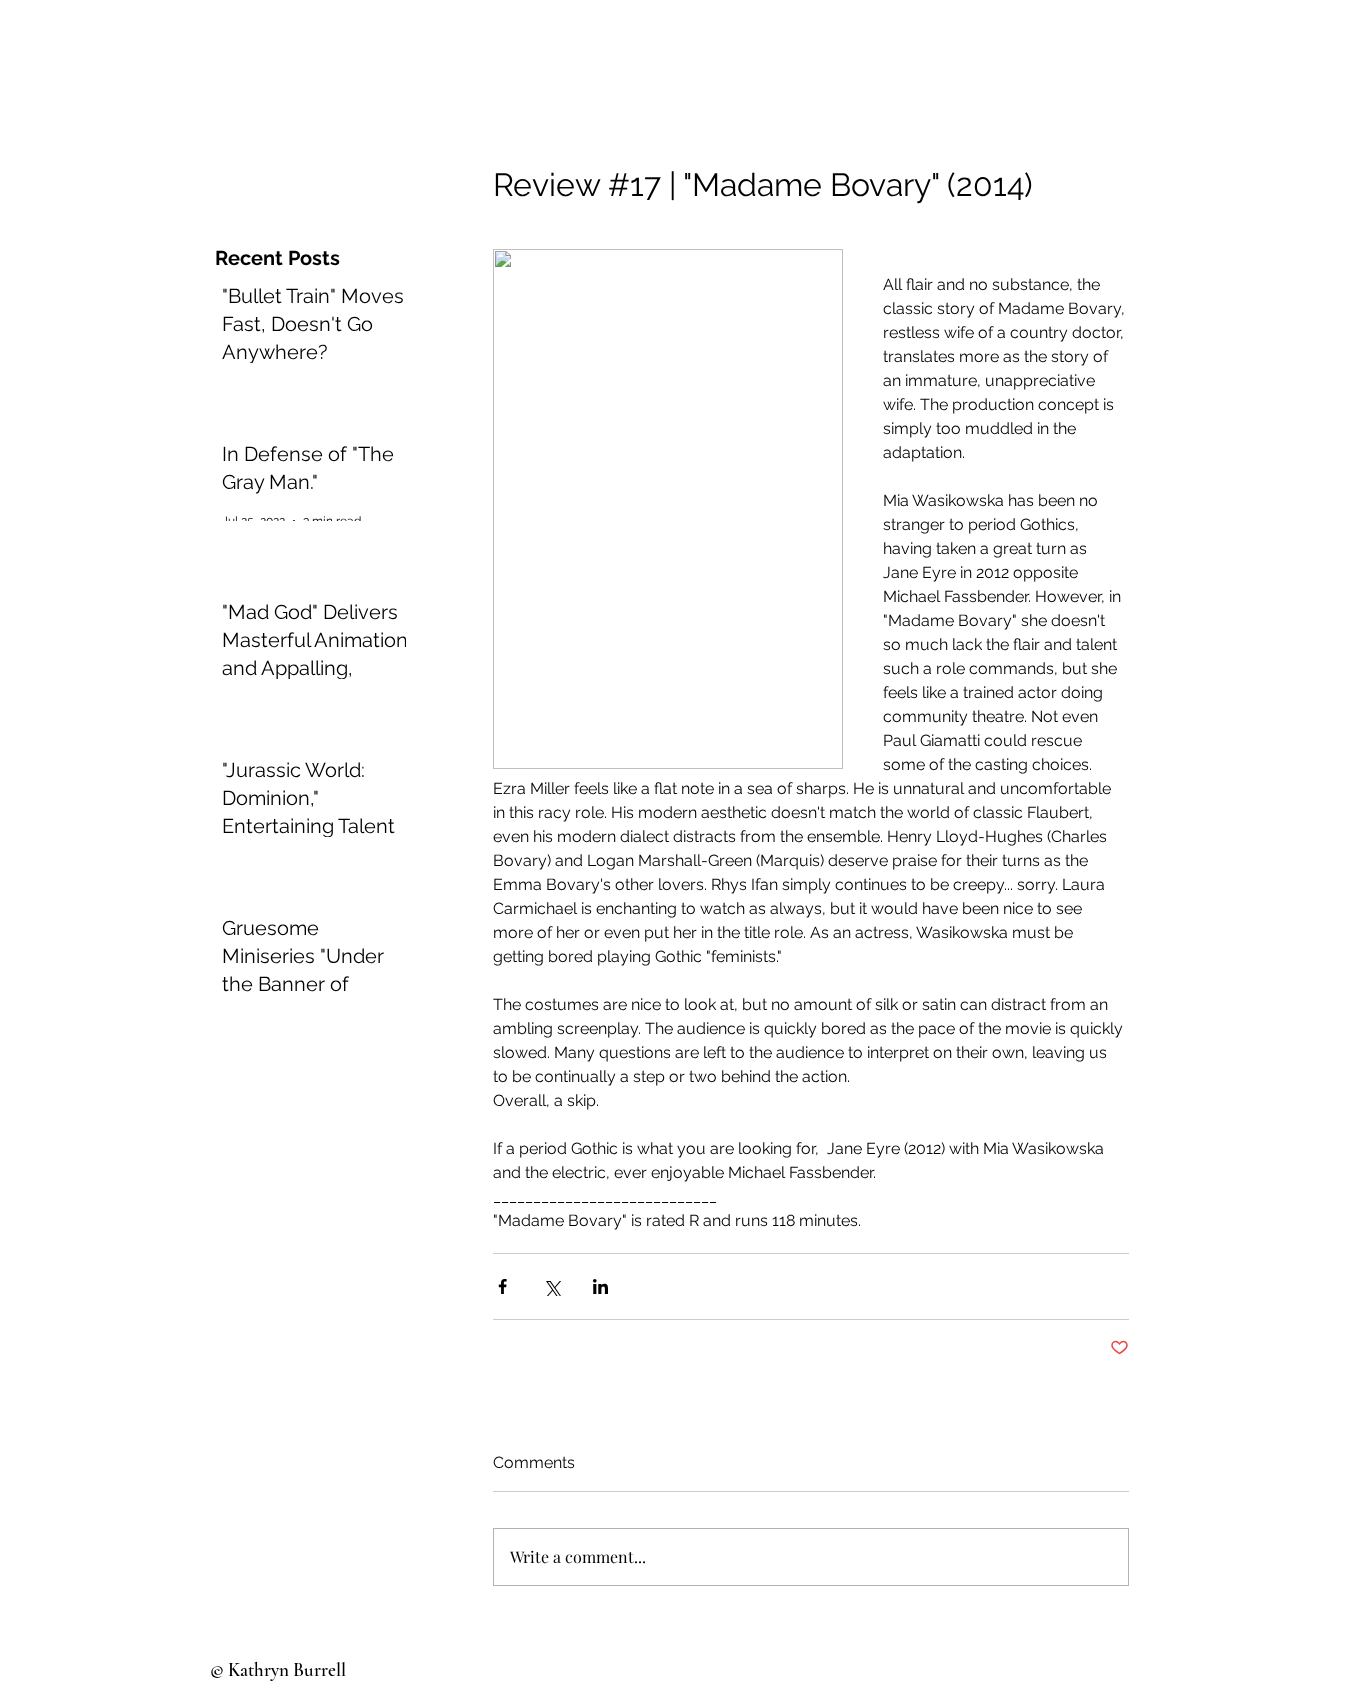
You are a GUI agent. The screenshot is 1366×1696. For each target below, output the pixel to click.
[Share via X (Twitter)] (551, 1286)
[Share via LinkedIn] (600, 1286)
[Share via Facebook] (502, 1286)
